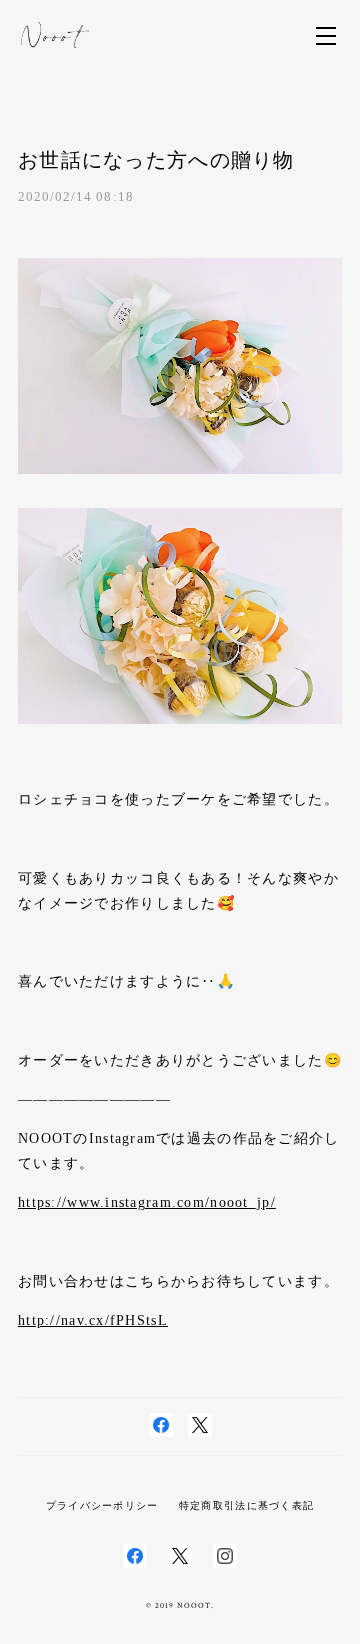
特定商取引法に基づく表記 (246, 1505)
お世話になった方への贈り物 (156, 160)
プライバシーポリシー (102, 1505)
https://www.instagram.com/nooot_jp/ (147, 1202)
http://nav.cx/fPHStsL (93, 1320)
